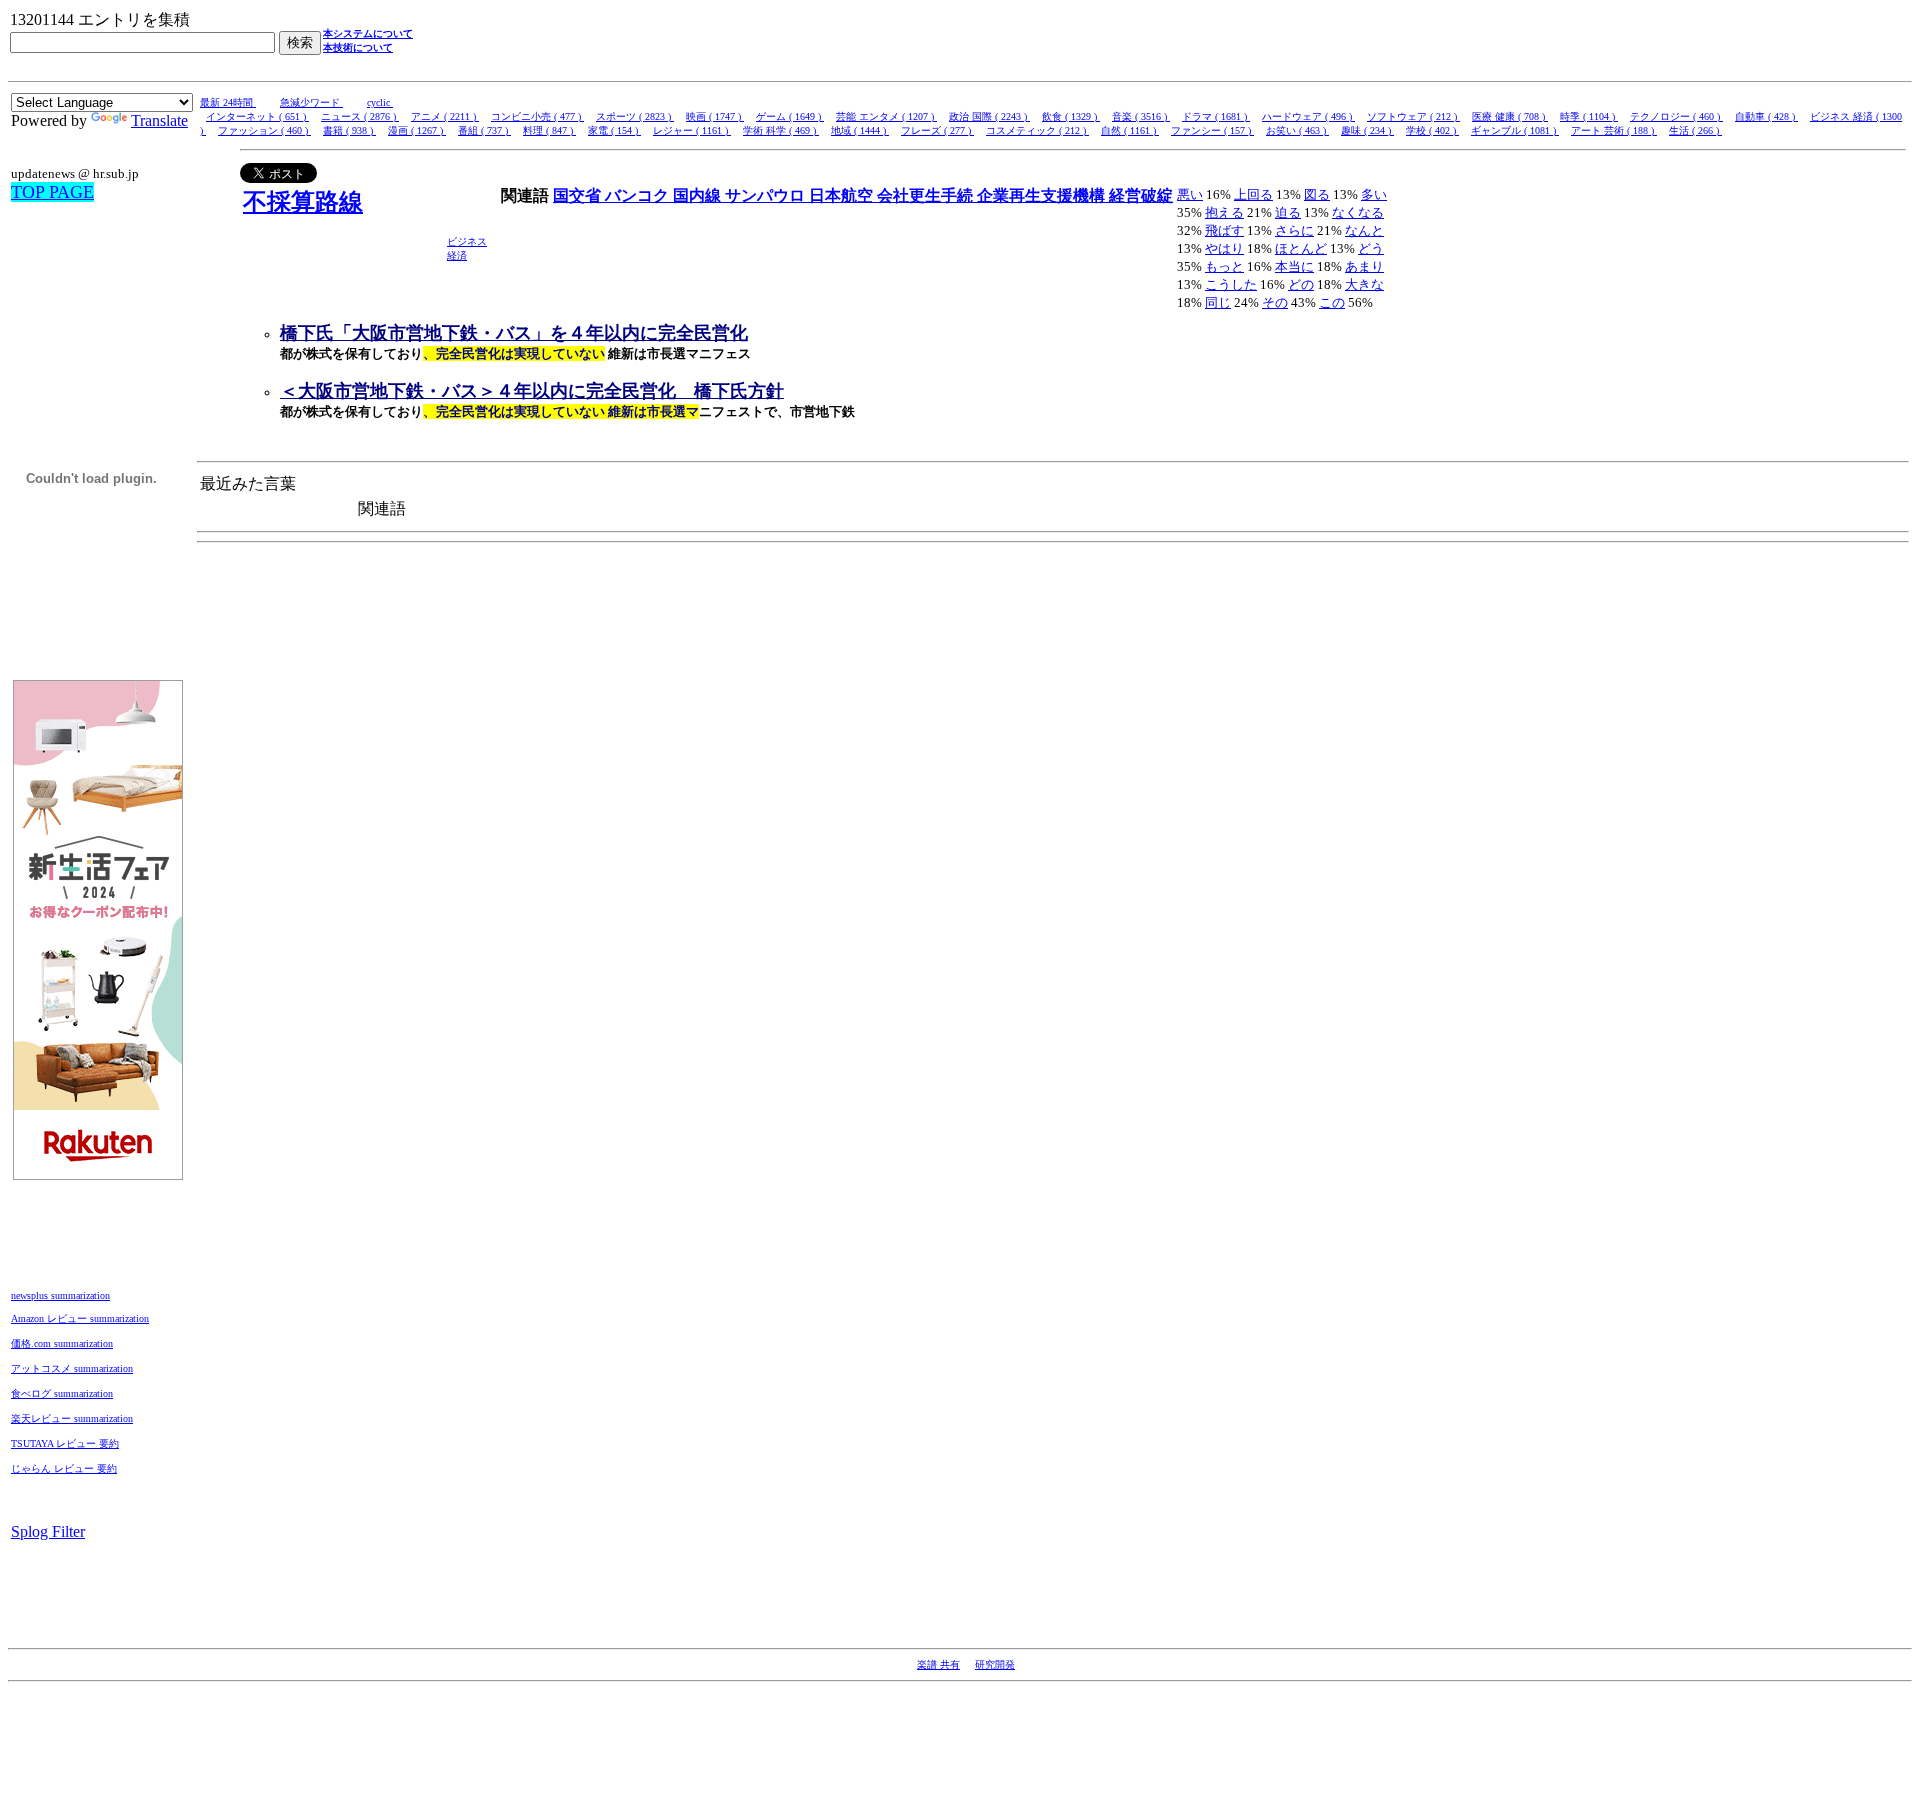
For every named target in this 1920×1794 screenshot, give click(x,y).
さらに (1294, 230)
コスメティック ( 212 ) (1037, 130)
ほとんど (1301, 248)
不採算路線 (303, 202)
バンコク (639, 195)
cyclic (380, 102)
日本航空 (843, 195)
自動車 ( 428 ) (1766, 116)
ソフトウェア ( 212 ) (1413, 116)
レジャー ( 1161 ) (692, 130)
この (1332, 302)
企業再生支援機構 (1043, 195)
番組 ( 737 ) (484, 130)
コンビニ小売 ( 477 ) (537, 116)
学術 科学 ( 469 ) (781, 130)
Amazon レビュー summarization (80, 1318)
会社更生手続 (927, 195)
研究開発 (995, 1664)
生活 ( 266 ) (1695, 130)
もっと (1224, 266)
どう (1371, 248)
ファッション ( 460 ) (264, 130)
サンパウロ (767, 195)
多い (1374, 194)
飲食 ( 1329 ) (1071, 116)
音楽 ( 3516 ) (1141, 116)
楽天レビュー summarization (72, 1418)
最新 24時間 (228, 102)
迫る (1288, 212)
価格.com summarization (62, 1343)
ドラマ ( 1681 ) (1216, 116)
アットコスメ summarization (72, 1368)
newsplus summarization (60, 1295)
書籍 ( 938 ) (349, 130)
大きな (1364, 284)
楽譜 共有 (938, 1664)
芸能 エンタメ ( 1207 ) (886, 116)
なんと (1364, 230)
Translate (159, 120)
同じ (1218, 302)
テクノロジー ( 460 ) (1676, 116)
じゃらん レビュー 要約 (64, 1468)
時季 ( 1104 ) (1589, 116)
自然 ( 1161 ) (1130, 130)
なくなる (1358, 212)
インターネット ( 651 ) (257, 116)
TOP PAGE (52, 192)
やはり (1224, 248)
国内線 (699, 195)
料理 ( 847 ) (549, 130)
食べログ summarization (62, 1393)
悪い (1190, 194)
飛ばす (1224, 230)
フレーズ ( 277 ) (937, 130)
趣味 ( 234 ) (1367, 130)
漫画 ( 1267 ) (417, 130)
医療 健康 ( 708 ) (1510, 116)
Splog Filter (48, 1531)
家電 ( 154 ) (614, 130)
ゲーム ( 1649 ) (790, 116)
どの (1301, 284)
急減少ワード (311, 102)
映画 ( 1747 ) (715, 116)
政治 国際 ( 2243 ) (989, 116)
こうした (1231, 284)
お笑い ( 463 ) (1297, 130)
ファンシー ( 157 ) (1212, 130)
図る (1317, 194)
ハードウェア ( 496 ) (1308, 116)
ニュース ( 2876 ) (360, 116)
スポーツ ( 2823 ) (635, 116)
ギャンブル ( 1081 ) (1515, 130)
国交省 (579, 195)
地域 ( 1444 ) (860, 130)
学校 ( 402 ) (1432, 130)
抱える (1224, 212)
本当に (1294, 266)
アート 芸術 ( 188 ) (1614, 130)
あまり (1364, 266)
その (1275, 302)
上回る (1253, 194)
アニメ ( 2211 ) (445, 116)
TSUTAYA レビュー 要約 (65, 1443)
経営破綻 (1141, 195)
